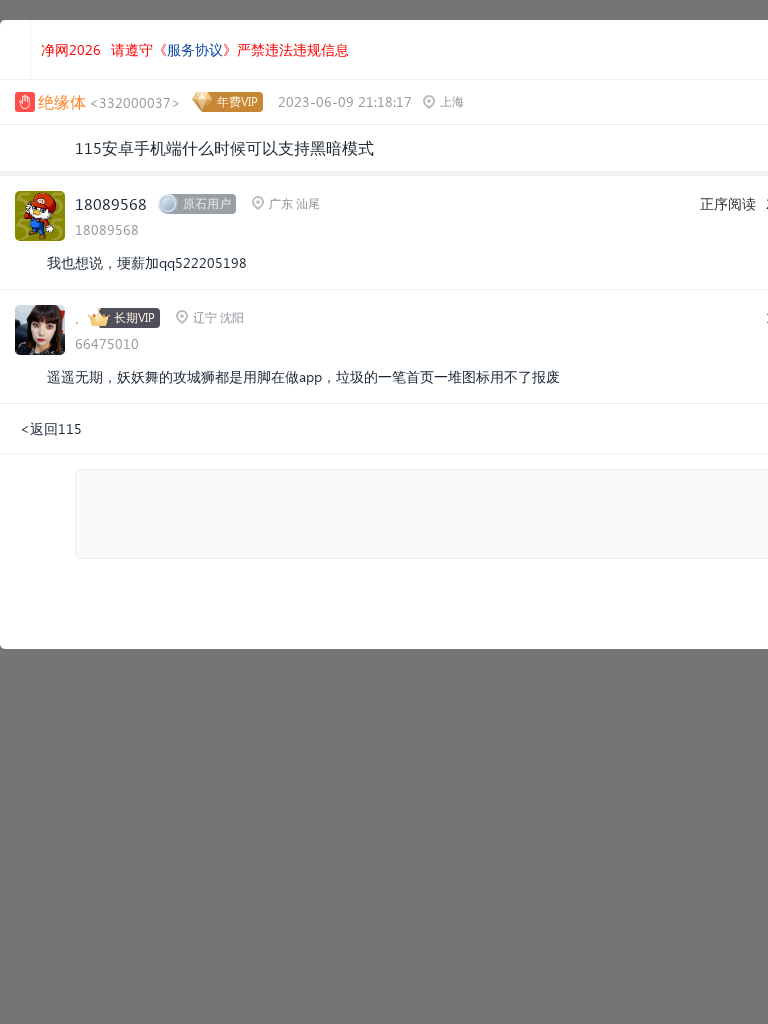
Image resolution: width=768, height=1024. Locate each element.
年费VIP (237, 101)
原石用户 (207, 203)
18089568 (111, 203)
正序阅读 (728, 203)
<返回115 (51, 428)
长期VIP (134, 317)
